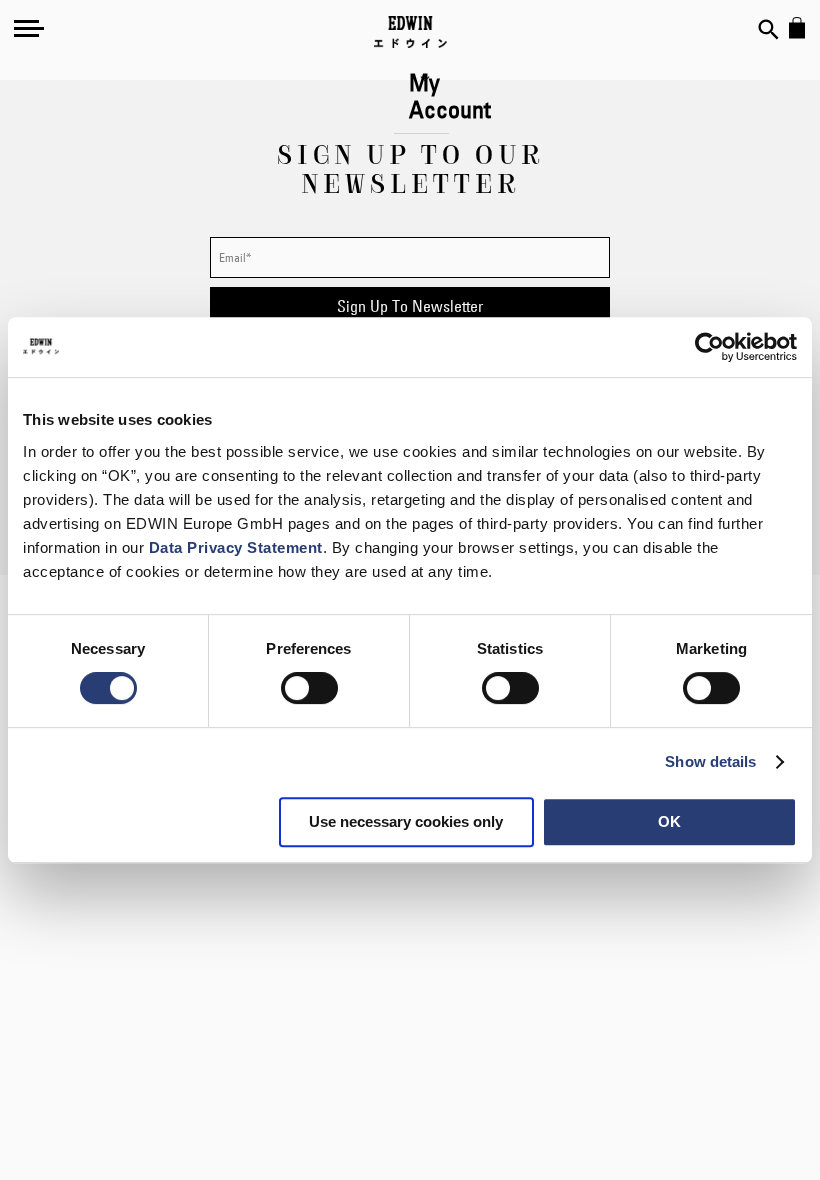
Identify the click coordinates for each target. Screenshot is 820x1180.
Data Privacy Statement (236, 547)
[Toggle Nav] (29, 28)
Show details (710, 761)
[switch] (309, 690)
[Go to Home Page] (410, 32)
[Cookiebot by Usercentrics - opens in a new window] (709, 347)
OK (669, 821)
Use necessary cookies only (406, 821)
